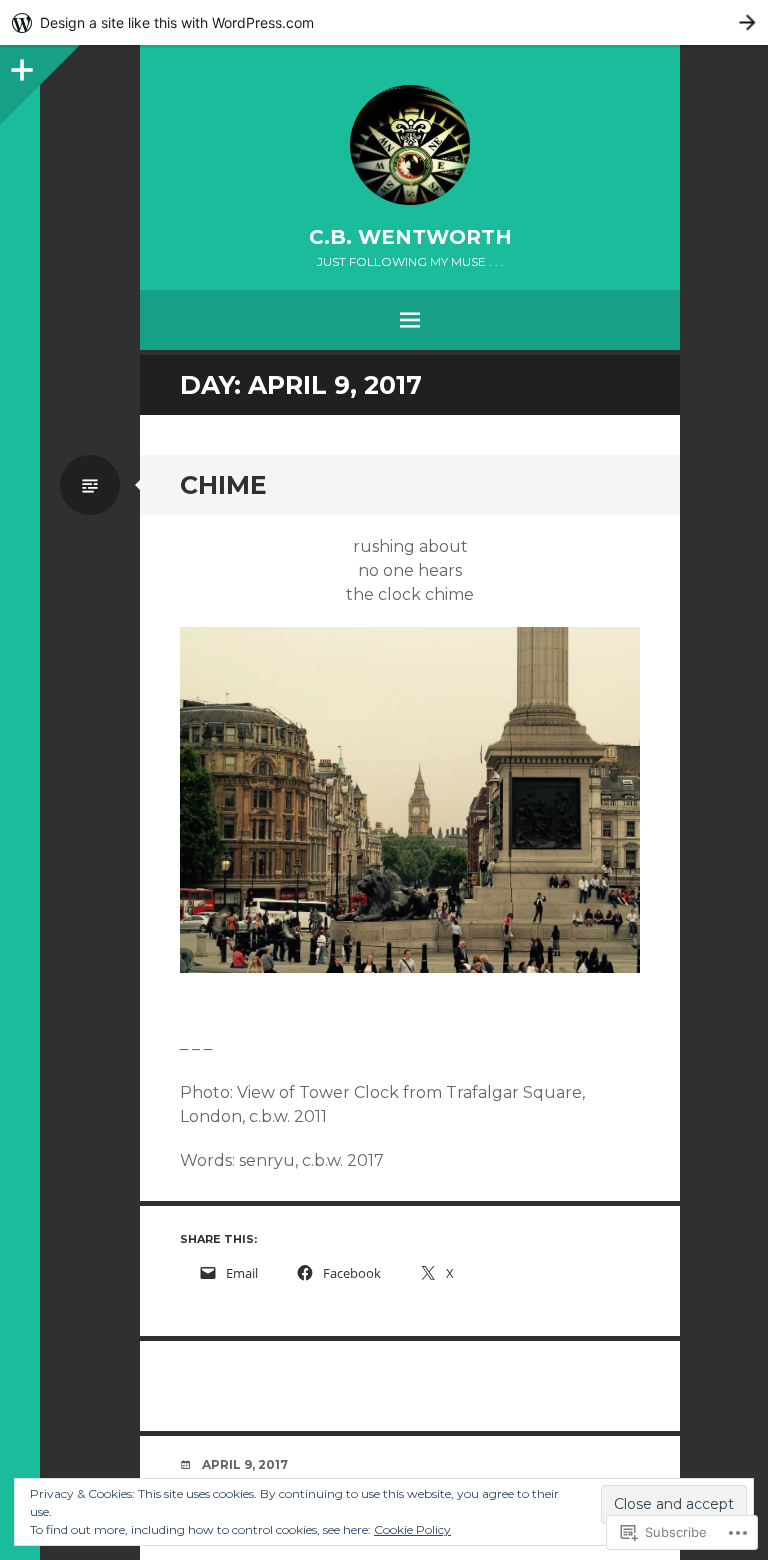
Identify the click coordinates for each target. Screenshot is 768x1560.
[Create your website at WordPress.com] (384, 22)
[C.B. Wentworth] (410, 145)
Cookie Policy (412, 1529)
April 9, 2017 (245, 1464)
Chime (223, 485)
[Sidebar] (20, 65)
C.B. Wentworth (410, 237)
